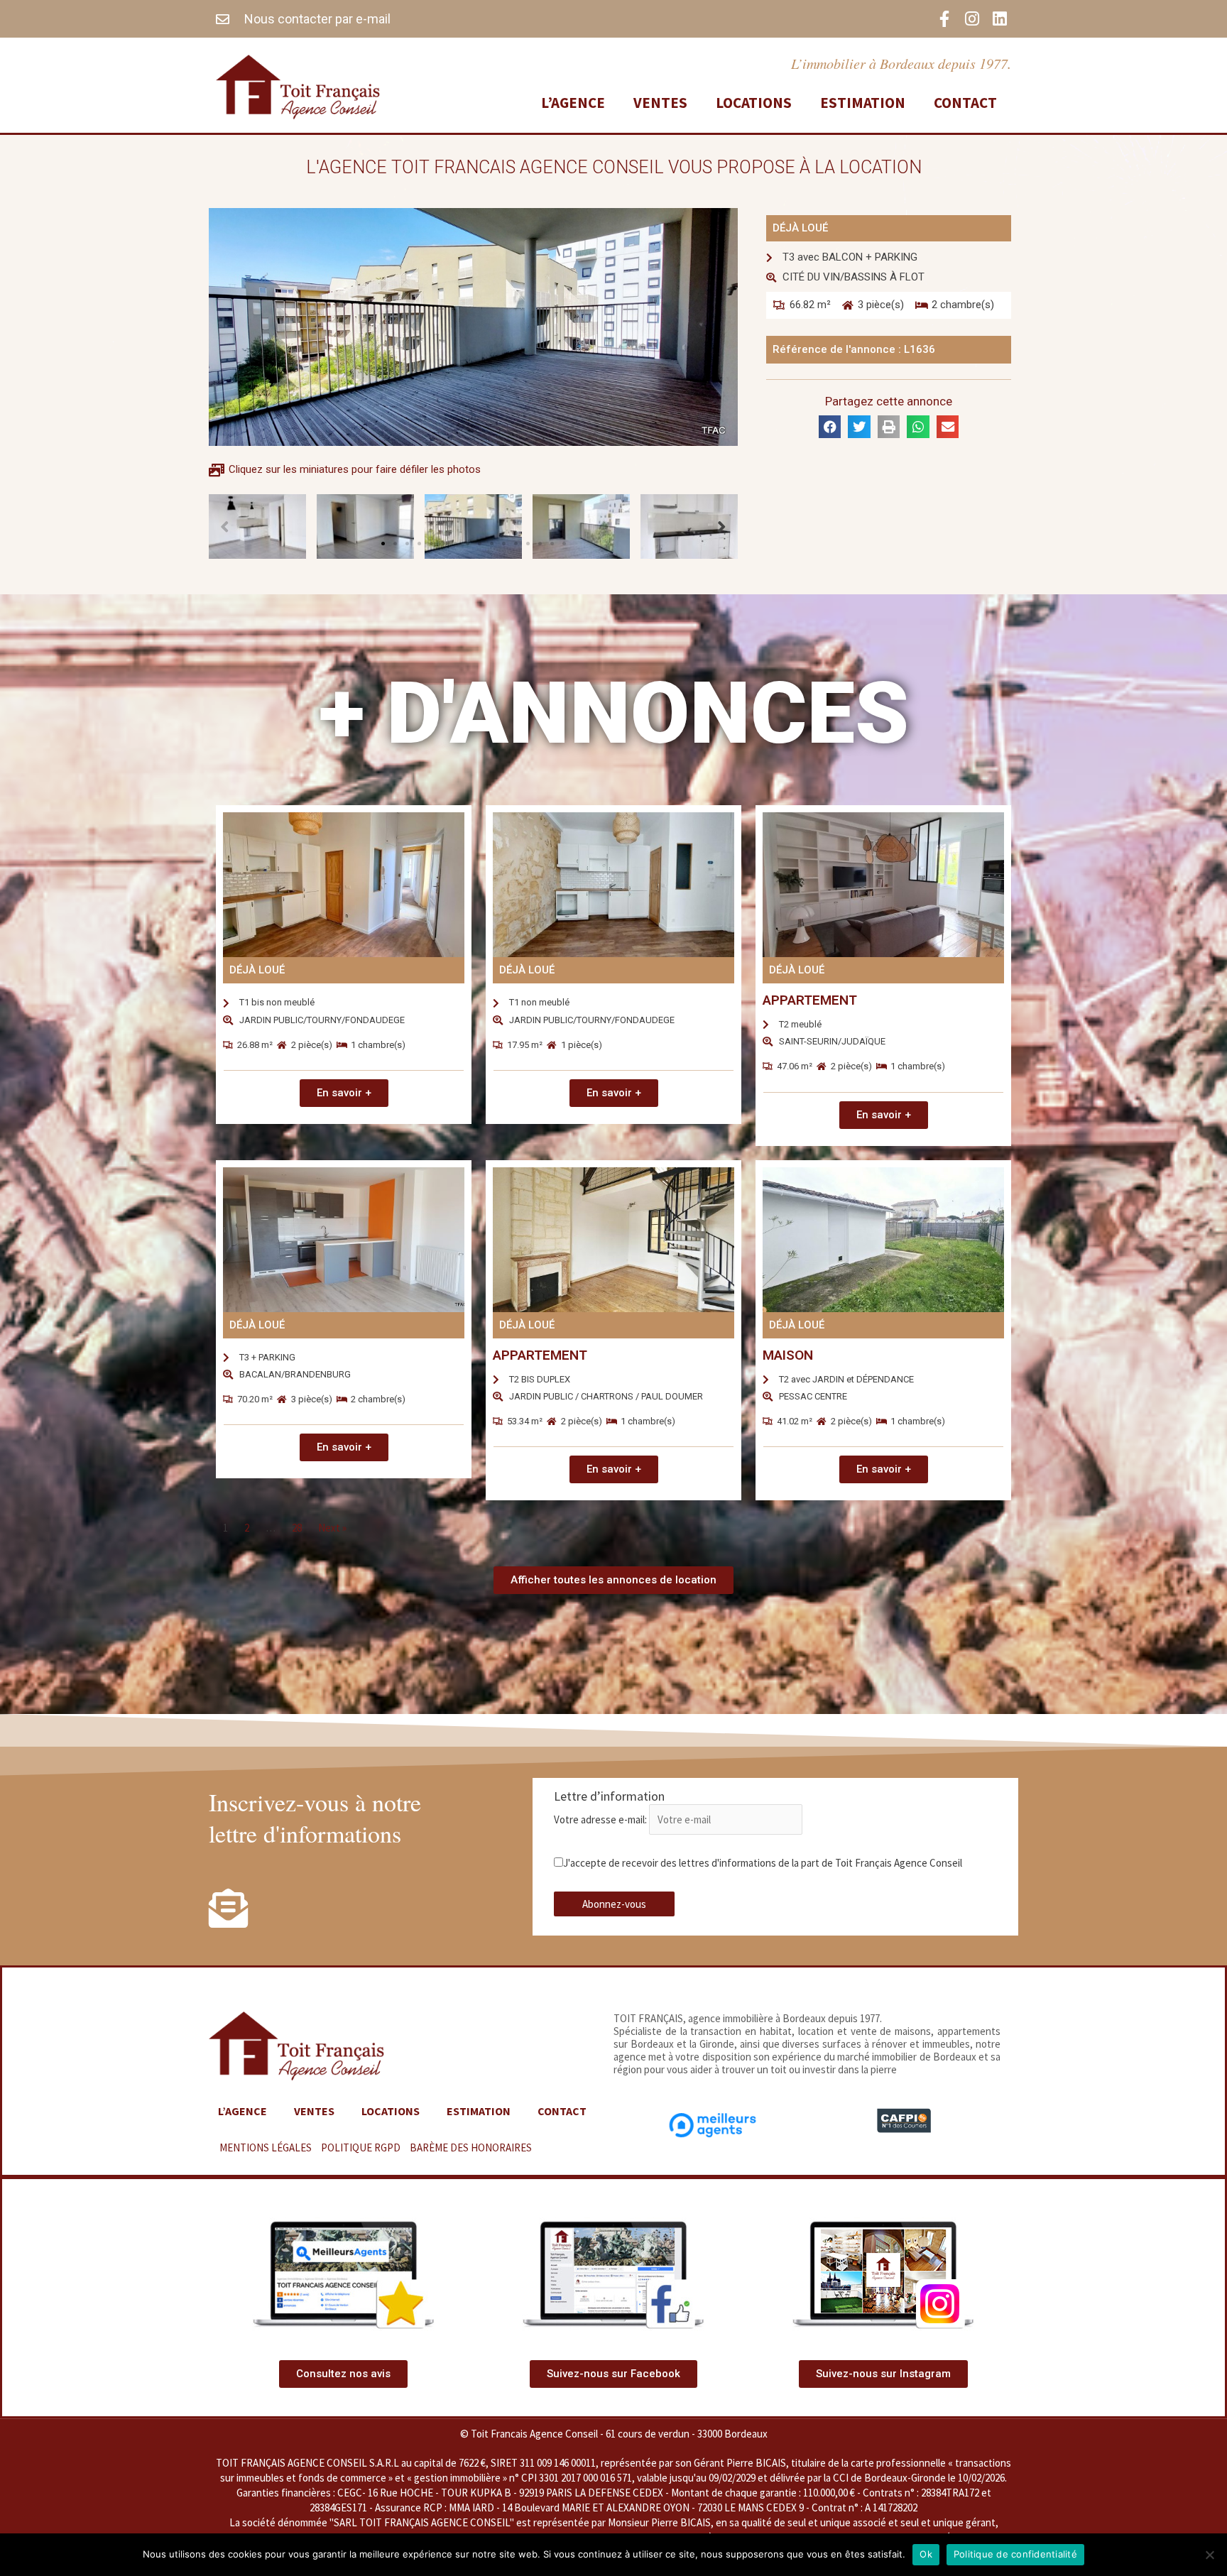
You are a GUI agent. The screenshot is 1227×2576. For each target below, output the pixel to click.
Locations (754, 103)
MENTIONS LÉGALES (266, 2147)
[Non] (1209, 2555)
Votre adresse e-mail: (601, 1819)
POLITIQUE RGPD (361, 2147)
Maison (788, 1355)
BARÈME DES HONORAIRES (471, 2147)
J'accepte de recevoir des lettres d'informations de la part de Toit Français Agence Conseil (763, 1863)
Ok (926, 2554)
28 (297, 1528)
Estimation (863, 103)
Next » (332, 1528)
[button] (383, 544)
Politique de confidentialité (1015, 2554)
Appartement (810, 1000)
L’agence (573, 103)
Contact (965, 103)
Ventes (660, 103)
